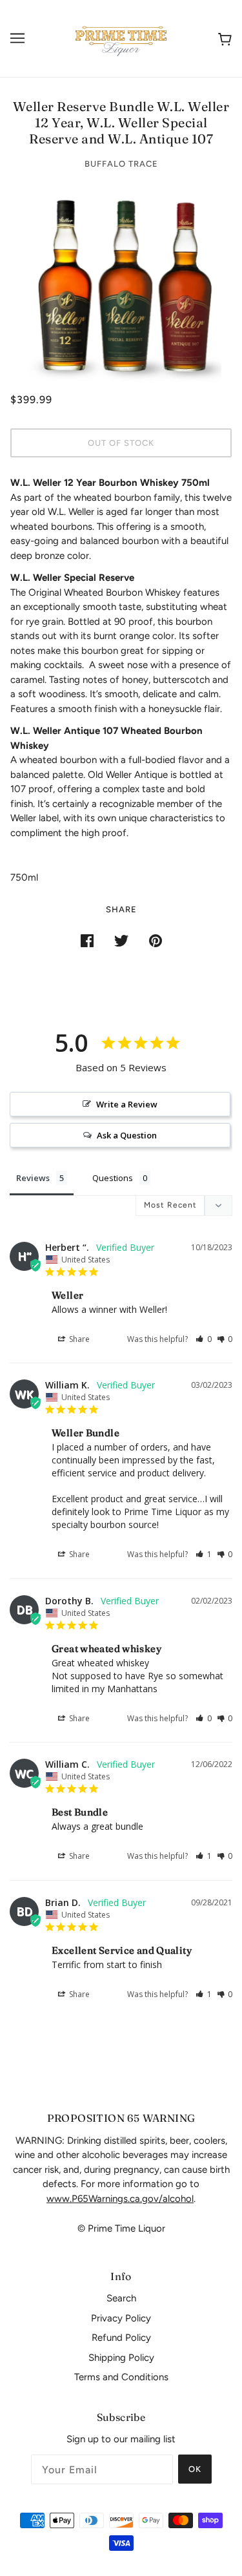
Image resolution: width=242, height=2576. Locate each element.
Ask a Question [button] (127, 1135)
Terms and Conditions (121, 2377)
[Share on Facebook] (87, 940)
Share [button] (78, 1339)
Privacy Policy (121, 2318)
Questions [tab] (113, 1178)
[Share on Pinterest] (156, 940)
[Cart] (222, 38)
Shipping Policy (121, 2358)
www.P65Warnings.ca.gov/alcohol (120, 2199)
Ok (195, 2469)
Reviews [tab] (33, 1178)
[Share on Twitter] (121, 940)
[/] (121, 37)
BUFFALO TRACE (121, 164)
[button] (204, 1339)
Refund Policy (121, 2338)
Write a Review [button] (127, 1104)
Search (121, 2298)
